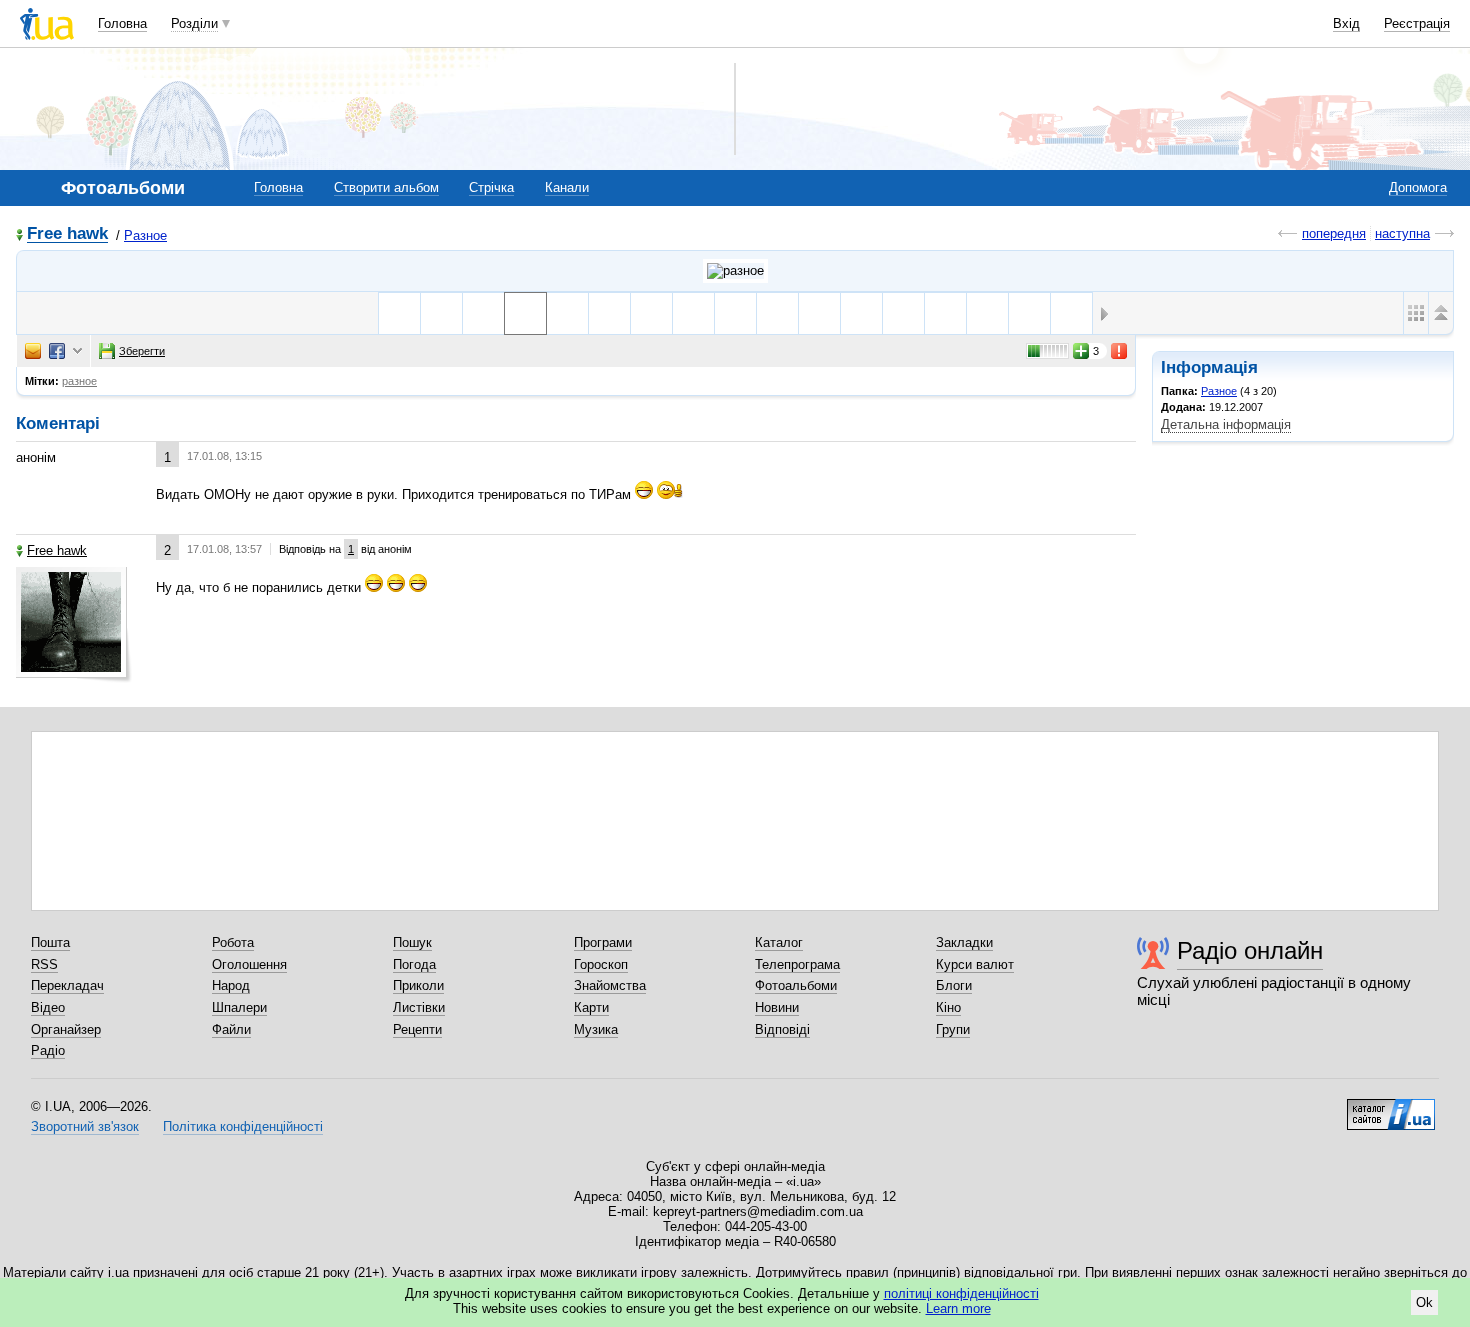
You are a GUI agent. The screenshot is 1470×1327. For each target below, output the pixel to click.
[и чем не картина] (483, 313)
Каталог (779, 942)
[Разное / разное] (735, 271)
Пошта (50, 942)
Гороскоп (601, 964)
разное (79, 381)
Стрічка (491, 187)
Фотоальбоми (796, 985)
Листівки (419, 1007)
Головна (122, 23)
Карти (591, 1007)
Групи (953, 1029)
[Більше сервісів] (77, 351)
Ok (1424, 1302)
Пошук (412, 942)
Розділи (194, 23)
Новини (777, 1007)
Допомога (1418, 187)
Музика (596, 1029)
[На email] (33, 351)
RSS (44, 964)
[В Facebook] (57, 351)
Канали (567, 187)
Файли (231, 1029)
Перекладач (67, 985)
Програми (603, 942)
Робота (233, 942)
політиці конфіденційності (961, 1293)
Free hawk (67, 234)
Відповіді (782, 1029)
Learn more (958, 1308)
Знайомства (610, 985)
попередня (1334, 233)
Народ (231, 985)
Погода (414, 964)
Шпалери (239, 1007)
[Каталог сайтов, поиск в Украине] (1391, 1107)
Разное (145, 235)
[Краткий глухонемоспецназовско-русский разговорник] (567, 313)
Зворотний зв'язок (85, 1126)
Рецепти (417, 1029)
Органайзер (66, 1029)
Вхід (1346, 23)
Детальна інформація (1226, 424)
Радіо (48, 1050)
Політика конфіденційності (243, 1126)
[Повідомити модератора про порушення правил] (1120, 351)
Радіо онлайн (1250, 950)
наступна (1402, 233)
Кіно (948, 1007)
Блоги (954, 985)
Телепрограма (797, 964)
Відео (48, 1007)
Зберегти (142, 351)
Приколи (418, 985)
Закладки (964, 942)
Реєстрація (1417, 23)
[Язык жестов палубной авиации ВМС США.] (609, 313)
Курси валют (975, 964)
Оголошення (249, 964)
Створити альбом (386, 187)
